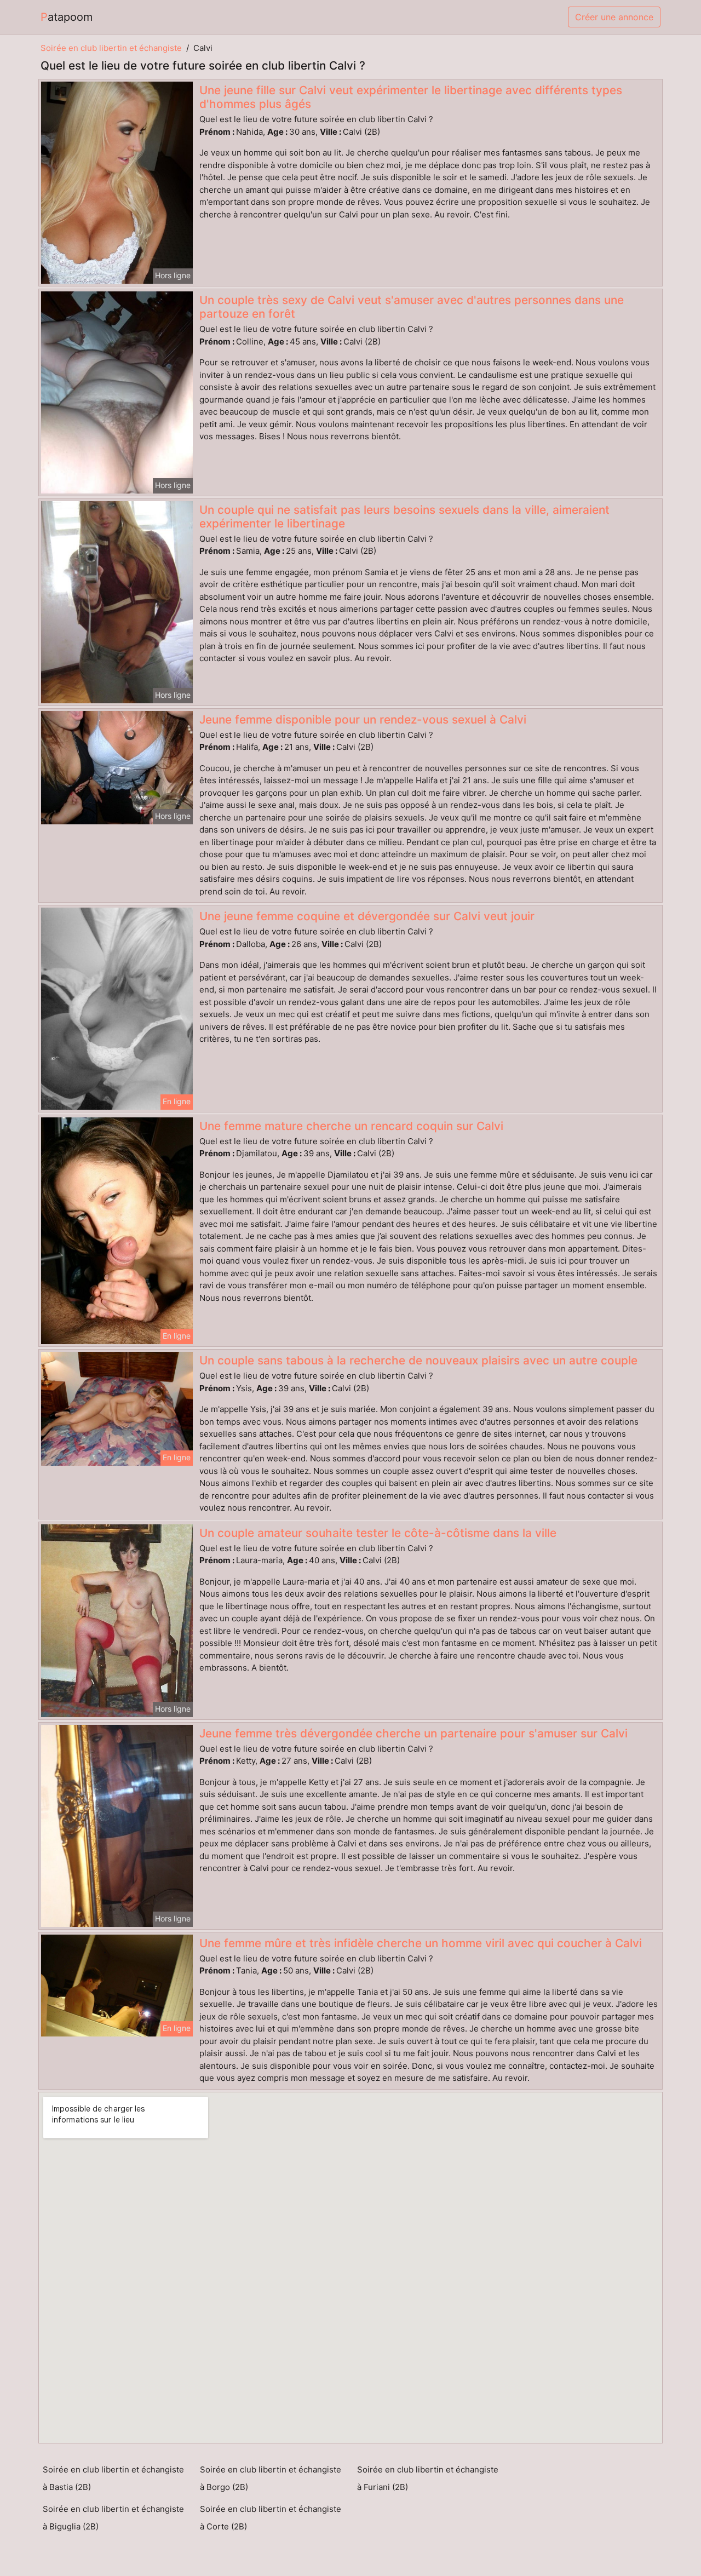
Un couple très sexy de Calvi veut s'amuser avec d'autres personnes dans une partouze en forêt (412, 307)
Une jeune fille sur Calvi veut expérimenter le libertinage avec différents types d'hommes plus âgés (411, 97)
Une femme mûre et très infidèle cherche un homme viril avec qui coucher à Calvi (421, 1943)
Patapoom (67, 17)
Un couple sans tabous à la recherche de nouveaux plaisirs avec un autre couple (418, 1360)
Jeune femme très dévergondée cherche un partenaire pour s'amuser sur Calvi (413, 1733)
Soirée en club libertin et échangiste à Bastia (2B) (113, 2478)
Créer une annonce (614, 17)
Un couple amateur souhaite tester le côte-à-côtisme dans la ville (378, 1533)
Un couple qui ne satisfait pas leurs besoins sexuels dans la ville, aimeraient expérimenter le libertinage (404, 517)
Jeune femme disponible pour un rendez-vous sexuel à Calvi (363, 719)
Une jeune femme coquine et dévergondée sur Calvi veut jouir (367, 916)
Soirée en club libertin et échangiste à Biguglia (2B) (113, 2518)
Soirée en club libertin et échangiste (111, 48)
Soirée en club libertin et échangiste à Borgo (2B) (271, 2478)
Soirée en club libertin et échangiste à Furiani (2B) (428, 2478)
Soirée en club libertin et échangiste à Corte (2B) (271, 2518)
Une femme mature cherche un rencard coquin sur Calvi (351, 1126)
